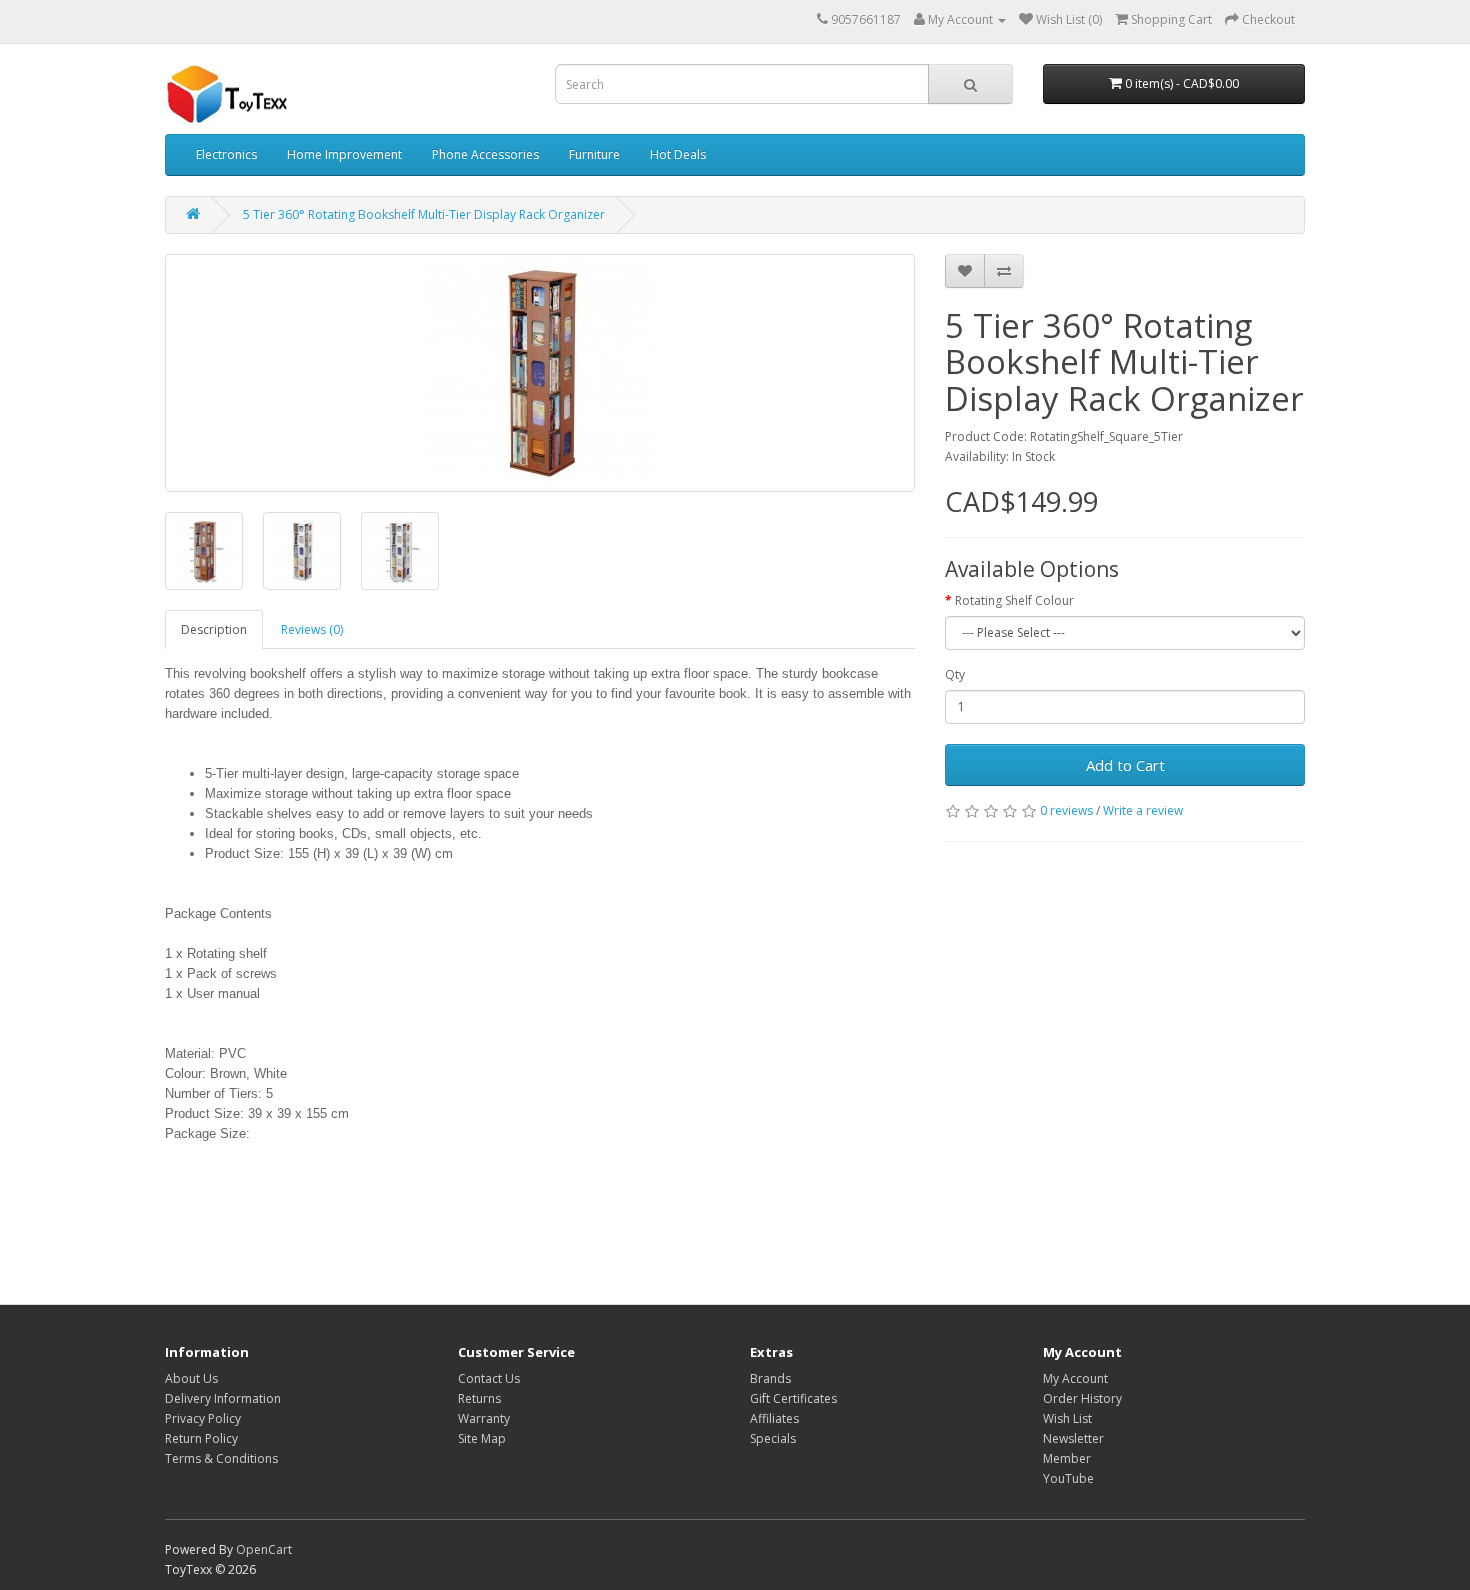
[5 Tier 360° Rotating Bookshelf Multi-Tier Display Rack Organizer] (540, 373)
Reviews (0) (312, 629)
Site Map (482, 1438)
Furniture (594, 154)
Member (1067, 1458)
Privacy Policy (203, 1418)
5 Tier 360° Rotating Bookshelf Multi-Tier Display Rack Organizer (424, 214)
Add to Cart (1125, 765)
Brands (770, 1378)
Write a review (1143, 810)
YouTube (1068, 1478)
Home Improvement (344, 154)
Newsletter (1073, 1438)
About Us (191, 1378)
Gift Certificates (793, 1398)
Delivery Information (223, 1398)
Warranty (484, 1418)
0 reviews (1066, 810)
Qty (955, 674)
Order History (1082, 1398)
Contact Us (489, 1378)
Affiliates (774, 1418)
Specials (773, 1438)
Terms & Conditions (221, 1458)
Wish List (1067, 1418)
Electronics (226, 154)
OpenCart (264, 1549)
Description (214, 629)
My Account (1075, 1378)
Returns (479, 1398)
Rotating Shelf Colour (1014, 600)
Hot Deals (678, 154)
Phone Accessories (485, 154)
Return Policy (201, 1438)
